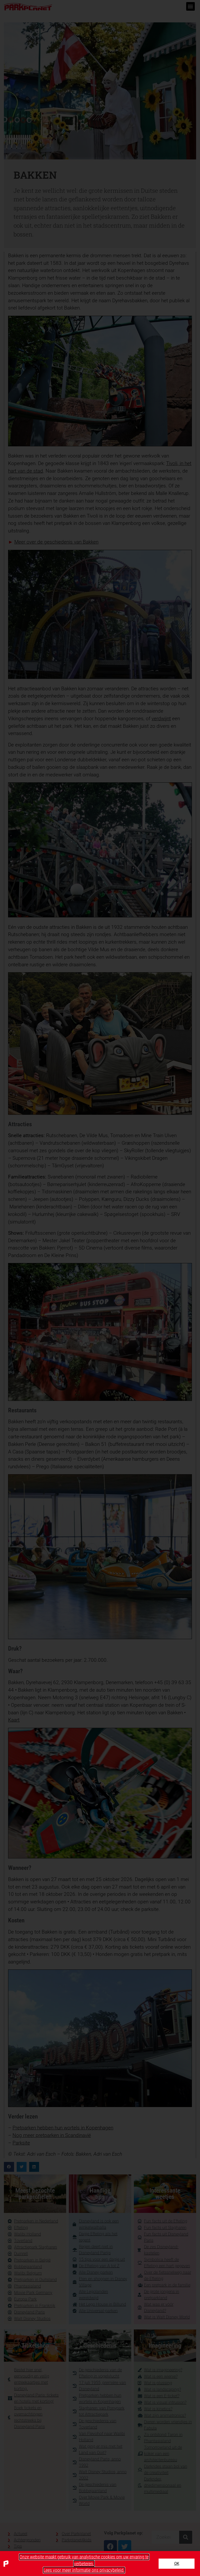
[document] (100, 1288)
